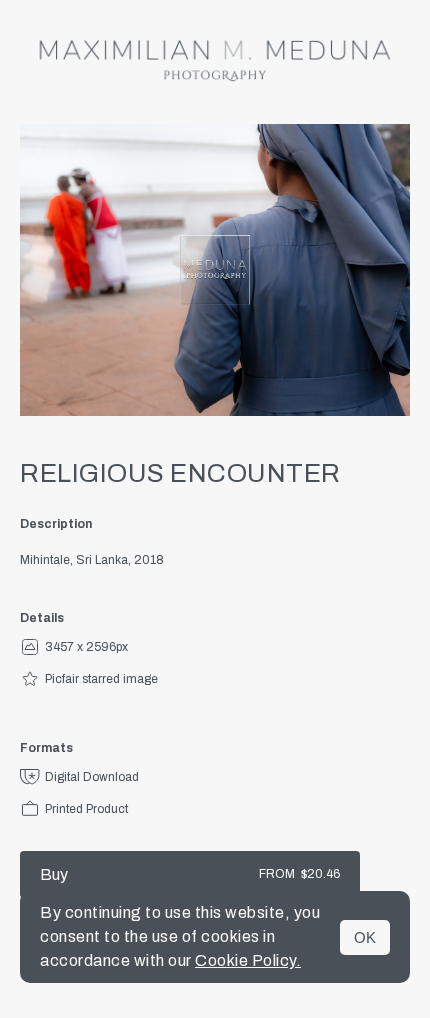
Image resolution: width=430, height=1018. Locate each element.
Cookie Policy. (248, 960)
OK (365, 937)
